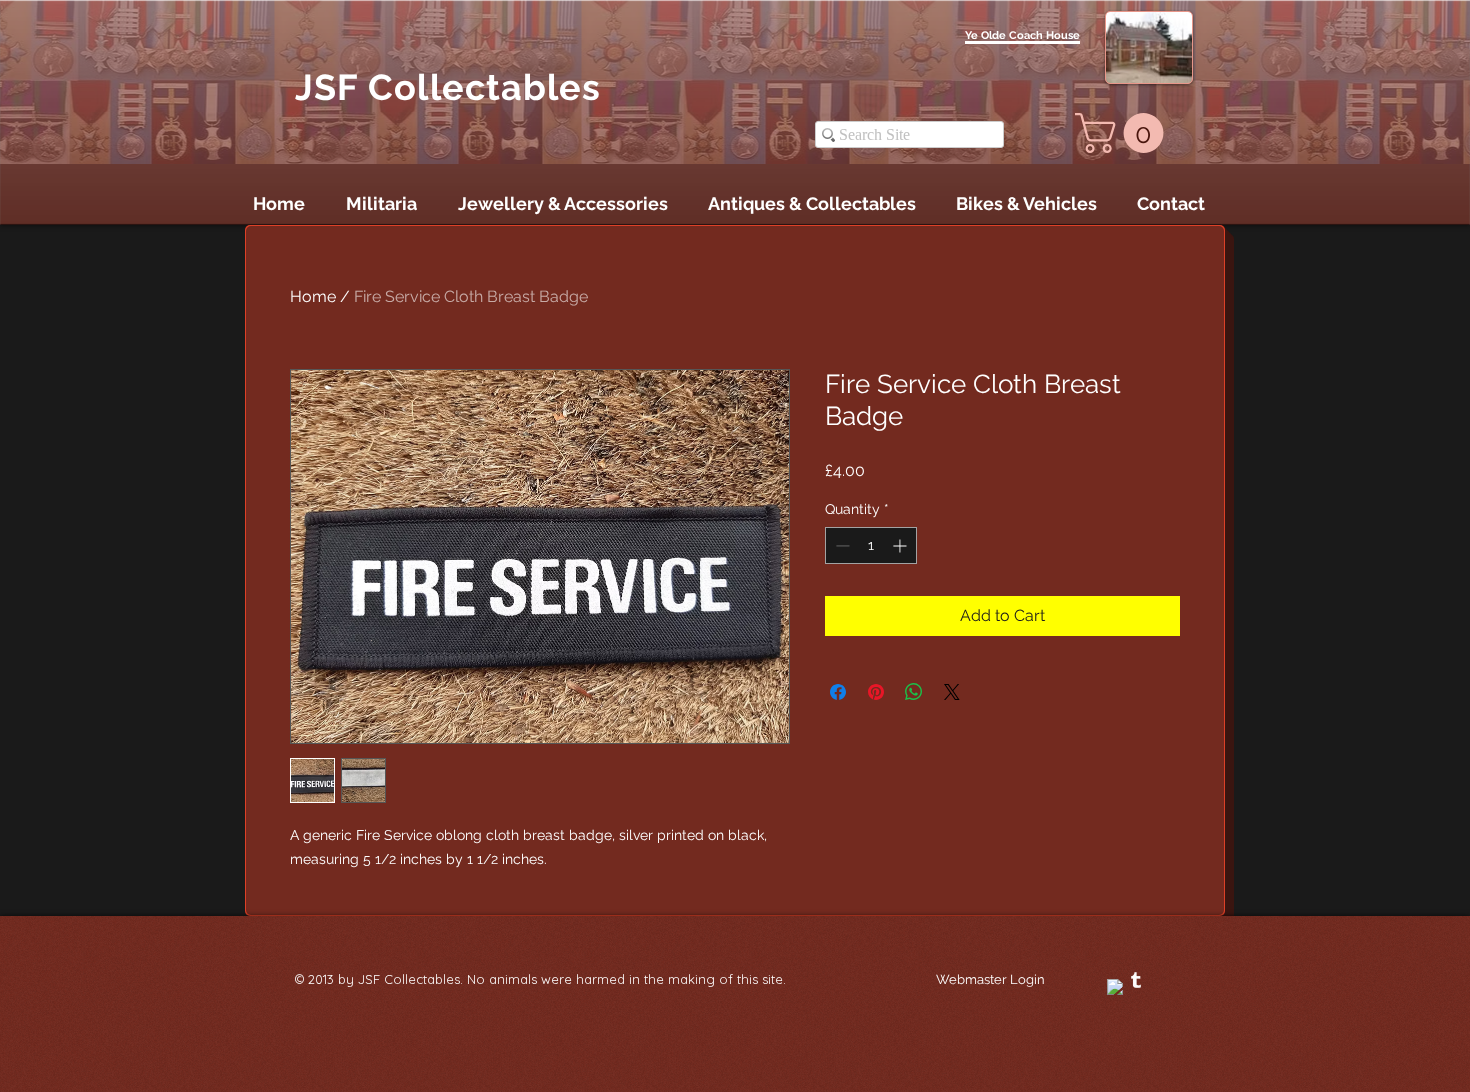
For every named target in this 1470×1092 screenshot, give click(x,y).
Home (313, 296)
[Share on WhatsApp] (914, 692)
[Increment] (901, 545)
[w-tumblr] (1136, 980)
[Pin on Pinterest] (876, 692)
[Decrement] (840, 545)
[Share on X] (952, 692)
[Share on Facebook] (838, 692)
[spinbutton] (871, 545)
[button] (1124, 133)
